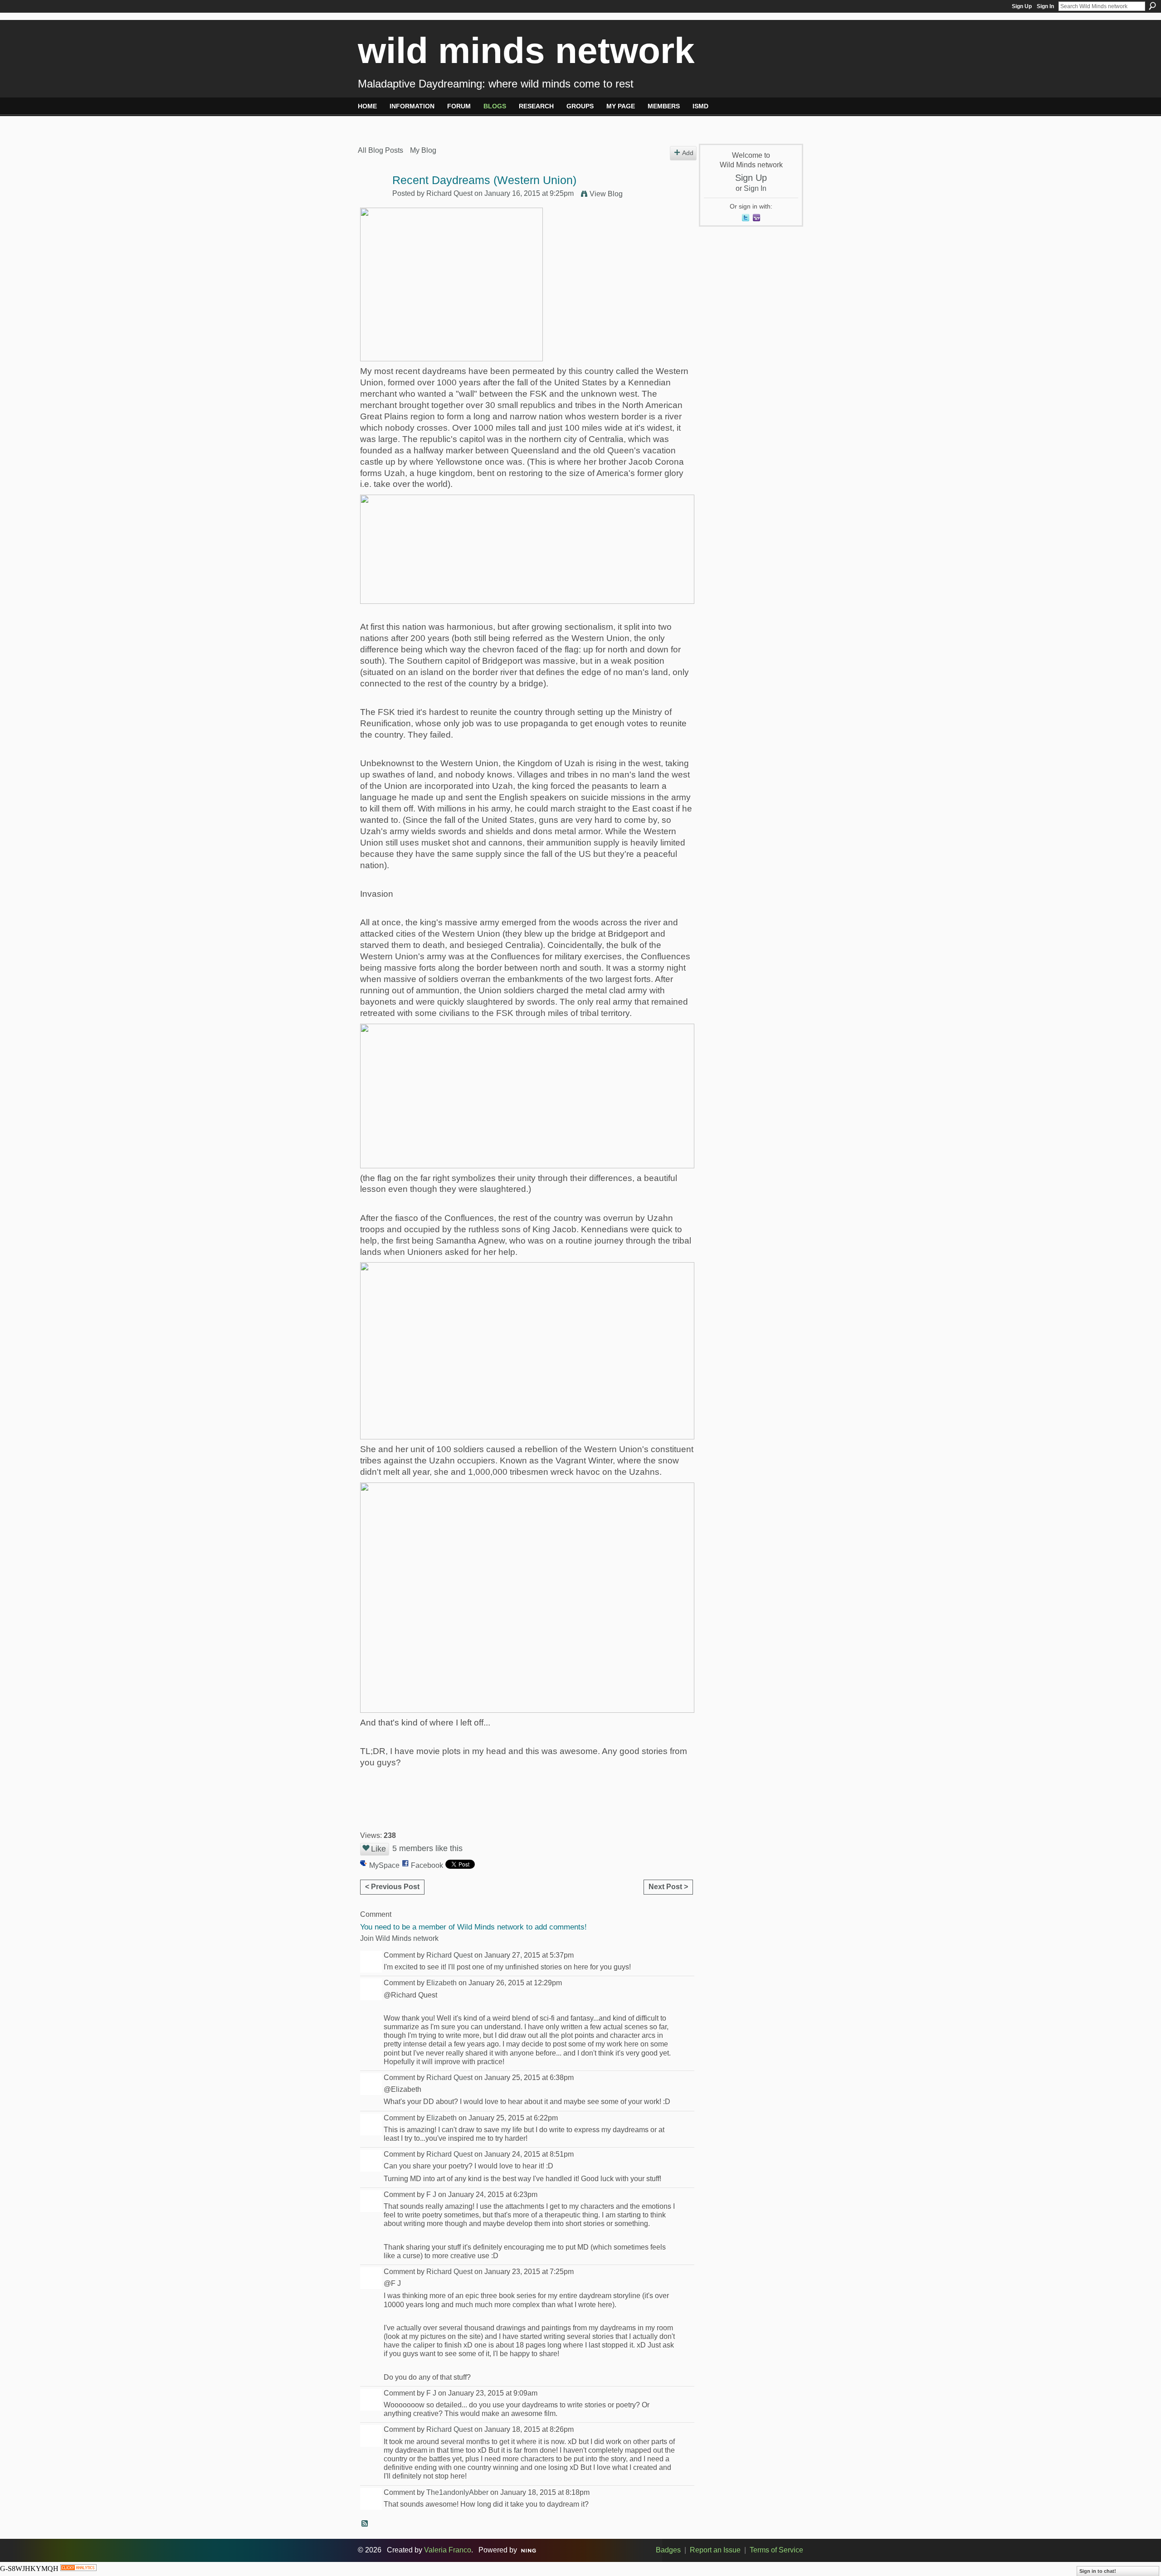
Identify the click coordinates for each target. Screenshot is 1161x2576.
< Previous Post (392, 1887)
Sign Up (1022, 6)
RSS (365, 2524)
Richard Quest (449, 193)
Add (688, 153)
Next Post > (668, 1887)
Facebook (427, 1865)
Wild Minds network (526, 51)
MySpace (384, 1865)
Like (378, 1849)
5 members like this (427, 1848)
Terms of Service (776, 2550)
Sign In (1045, 6)
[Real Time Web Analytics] (78, 2569)
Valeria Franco (448, 2550)
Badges (668, 2550)
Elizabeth (441, 1983)
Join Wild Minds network (399, 1938)
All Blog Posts (380, 150)
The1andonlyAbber (457, 2492)
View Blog (606, 194)
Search (1152, 6)
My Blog (423, 150)
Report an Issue (715, 2550)
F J (431, 2194)
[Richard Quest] (372, 198)
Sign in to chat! (1098, 2571)
